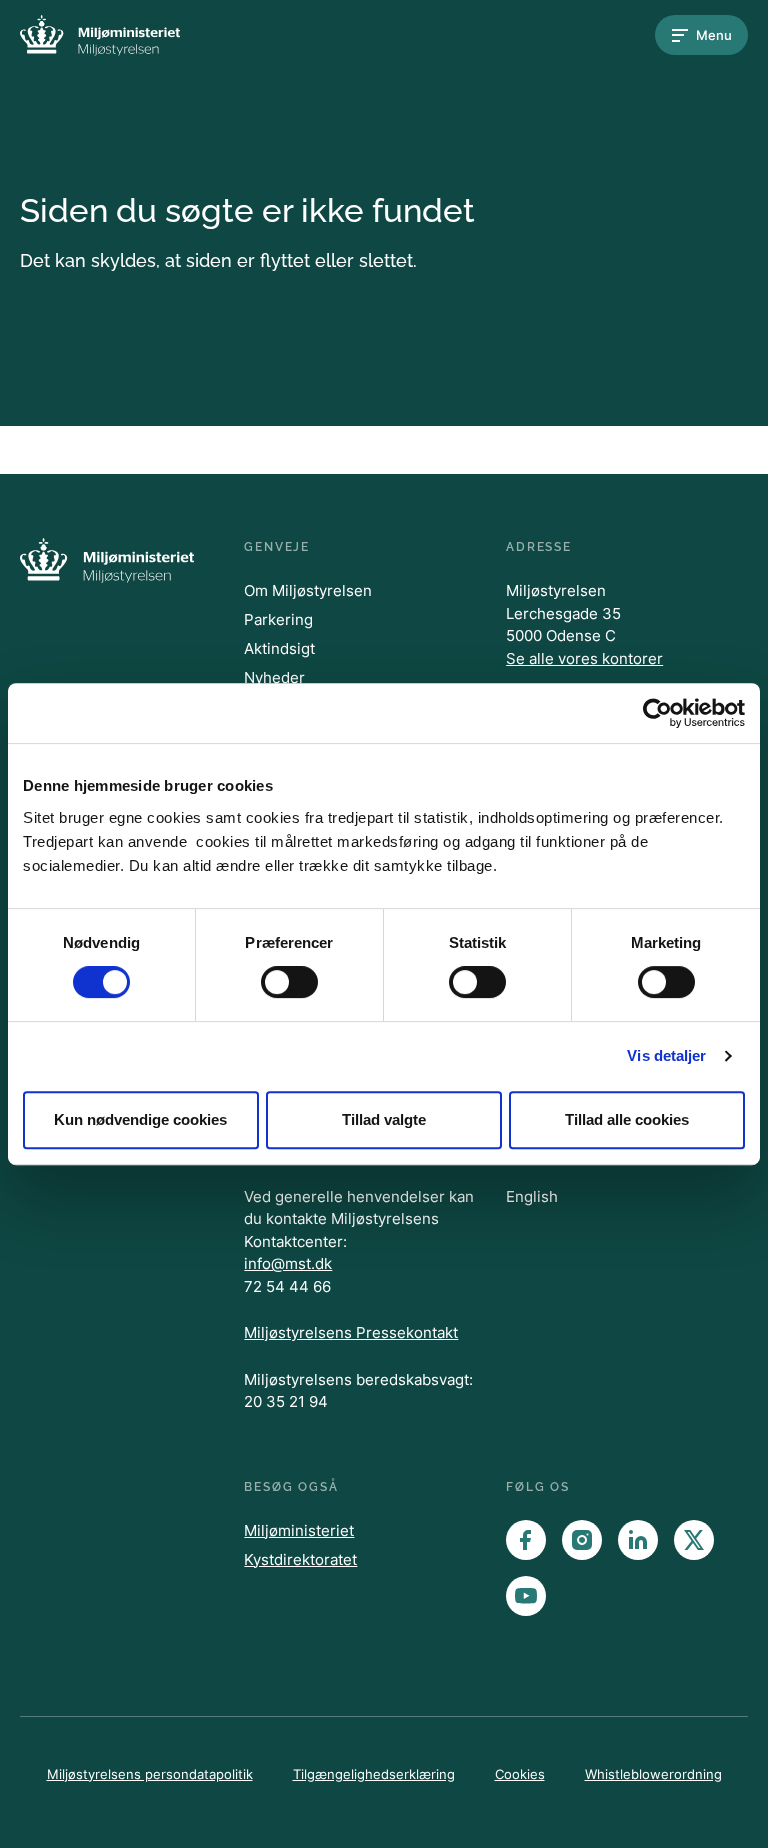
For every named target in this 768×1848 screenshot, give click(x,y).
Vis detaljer (666, 1055)
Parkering (278, 619)
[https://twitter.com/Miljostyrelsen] (694, 1540)
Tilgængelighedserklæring (374, 1774)
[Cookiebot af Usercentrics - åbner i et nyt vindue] (657, 713)
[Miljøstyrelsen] (100, 35)
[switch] (289, 982)
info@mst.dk (288, 1263)
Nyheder (274, 677)
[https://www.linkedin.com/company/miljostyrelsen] (638, 1540)
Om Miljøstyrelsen (308, 590)
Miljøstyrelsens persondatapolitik (150, 1774)
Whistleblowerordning (653, 1774)
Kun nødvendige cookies (140, 1119)
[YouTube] (526, 1596)
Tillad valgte (384, 1119)
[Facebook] (526, 1540)
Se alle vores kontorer (584, 658)
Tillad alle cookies (627, 1119)
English (532, 1196)
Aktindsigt (279, 648)
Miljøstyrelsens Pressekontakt (351, 1332)
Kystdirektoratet (300, 1559)
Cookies (520, 1774)
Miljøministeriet (299, 1530)
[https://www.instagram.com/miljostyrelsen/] (582, 1540)
